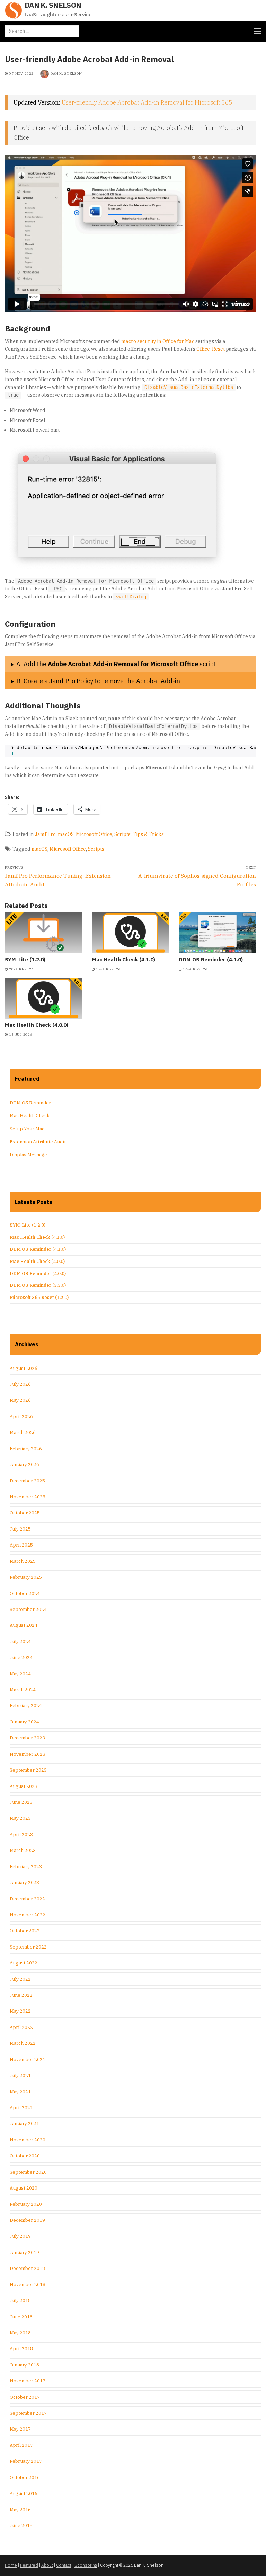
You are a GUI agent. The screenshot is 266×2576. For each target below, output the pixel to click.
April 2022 (21, 2027)
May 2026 (20, 1400)
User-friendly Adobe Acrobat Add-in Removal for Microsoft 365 (147, 102)
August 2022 (24, 1963)
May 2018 (20, 2333)
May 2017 (20, 2429)
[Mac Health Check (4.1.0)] (130, 933)
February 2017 (26, 2461)
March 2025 (23, 1561)
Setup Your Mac (27, 1129)
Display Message (28, 1155)
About (47, 2565)
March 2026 (23, 1432)
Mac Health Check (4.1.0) (123, 959)
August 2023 (24, 1786)
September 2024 (28, 1609)
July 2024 (20, 1642)
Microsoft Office (94, 834)
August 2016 (24, 2493)
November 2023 (28, 1754)
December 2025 (27, 1481)
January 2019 (24, 2252)
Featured (29, 2565)
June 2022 (21, 1995)
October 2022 (25, 1931)
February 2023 (26, 1867)
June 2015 (21, 2526)
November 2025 (28, 1497)
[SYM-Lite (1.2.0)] (43, 933)
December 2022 (27, 1899)
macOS (66, 834)
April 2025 (21, 1545)
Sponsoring (86, 2565)
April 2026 (21, 1416)
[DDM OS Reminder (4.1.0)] (217, 933)
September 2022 (28, 1947)
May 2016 (20, 2510)
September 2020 (28, 2172)
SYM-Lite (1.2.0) (25, 959)
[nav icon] (257, 31)
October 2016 (25, 2477)
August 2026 (24, 1368)
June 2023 (21, 1802)
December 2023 (27, 1738)
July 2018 (20, 2301)
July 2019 (20, 2236)
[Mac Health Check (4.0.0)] (43, 998)
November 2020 (28, 2140)
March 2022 (23, 2043)
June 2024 (21, 1657)
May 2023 (20, 1818)
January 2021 (24, 2124)
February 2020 (26, 2204)
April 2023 (21, 1834)
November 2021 (28, 2060)
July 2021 (20, 2075)
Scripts (122, 834)
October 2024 (25, 1593)
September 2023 (28, 1770)
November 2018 (28, 2285)
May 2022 (20, 2011)
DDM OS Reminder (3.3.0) (38, 1285)
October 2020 (25, 2156)
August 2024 (24, 1625)
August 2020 (24, 2188)
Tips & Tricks (148, 834)
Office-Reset (211, 349)
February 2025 (26, 1577)
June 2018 (21, 2317)
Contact (64, 2565)
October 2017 (25, 2397)
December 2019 (27, 2220)
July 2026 (20, 1384)
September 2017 (28, 2413)
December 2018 (27, 2268)
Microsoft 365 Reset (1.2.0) (39, 1297)
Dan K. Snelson (53, 5)
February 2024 (26, 1706)
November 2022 (28, 1915)
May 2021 (20, 2092)
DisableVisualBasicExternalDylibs (189, 387)
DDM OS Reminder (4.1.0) (211, 959)
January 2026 (24, 1465)
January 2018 (24, 2365)
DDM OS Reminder (30, 1103)
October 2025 (25, 1513)
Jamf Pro (45, 834)
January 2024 (24, 1722)
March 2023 (23, 1850)
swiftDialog (131, 597)
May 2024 (20, 1674)
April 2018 (21, 2349)
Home (11, 2565)
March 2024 (23, 1690)
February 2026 (26, 1449)
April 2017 (21, 2445)
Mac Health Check (30, 1116)
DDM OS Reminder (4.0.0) (38, 1273)
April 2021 (21, 2108)
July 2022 (20, 1979)
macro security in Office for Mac (158, 341)
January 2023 (24, 1883)
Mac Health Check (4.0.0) (37, 1025)
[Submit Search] (72, 31)
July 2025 (20, 1529)
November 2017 (28, 2381)
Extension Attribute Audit (38, 1142)
